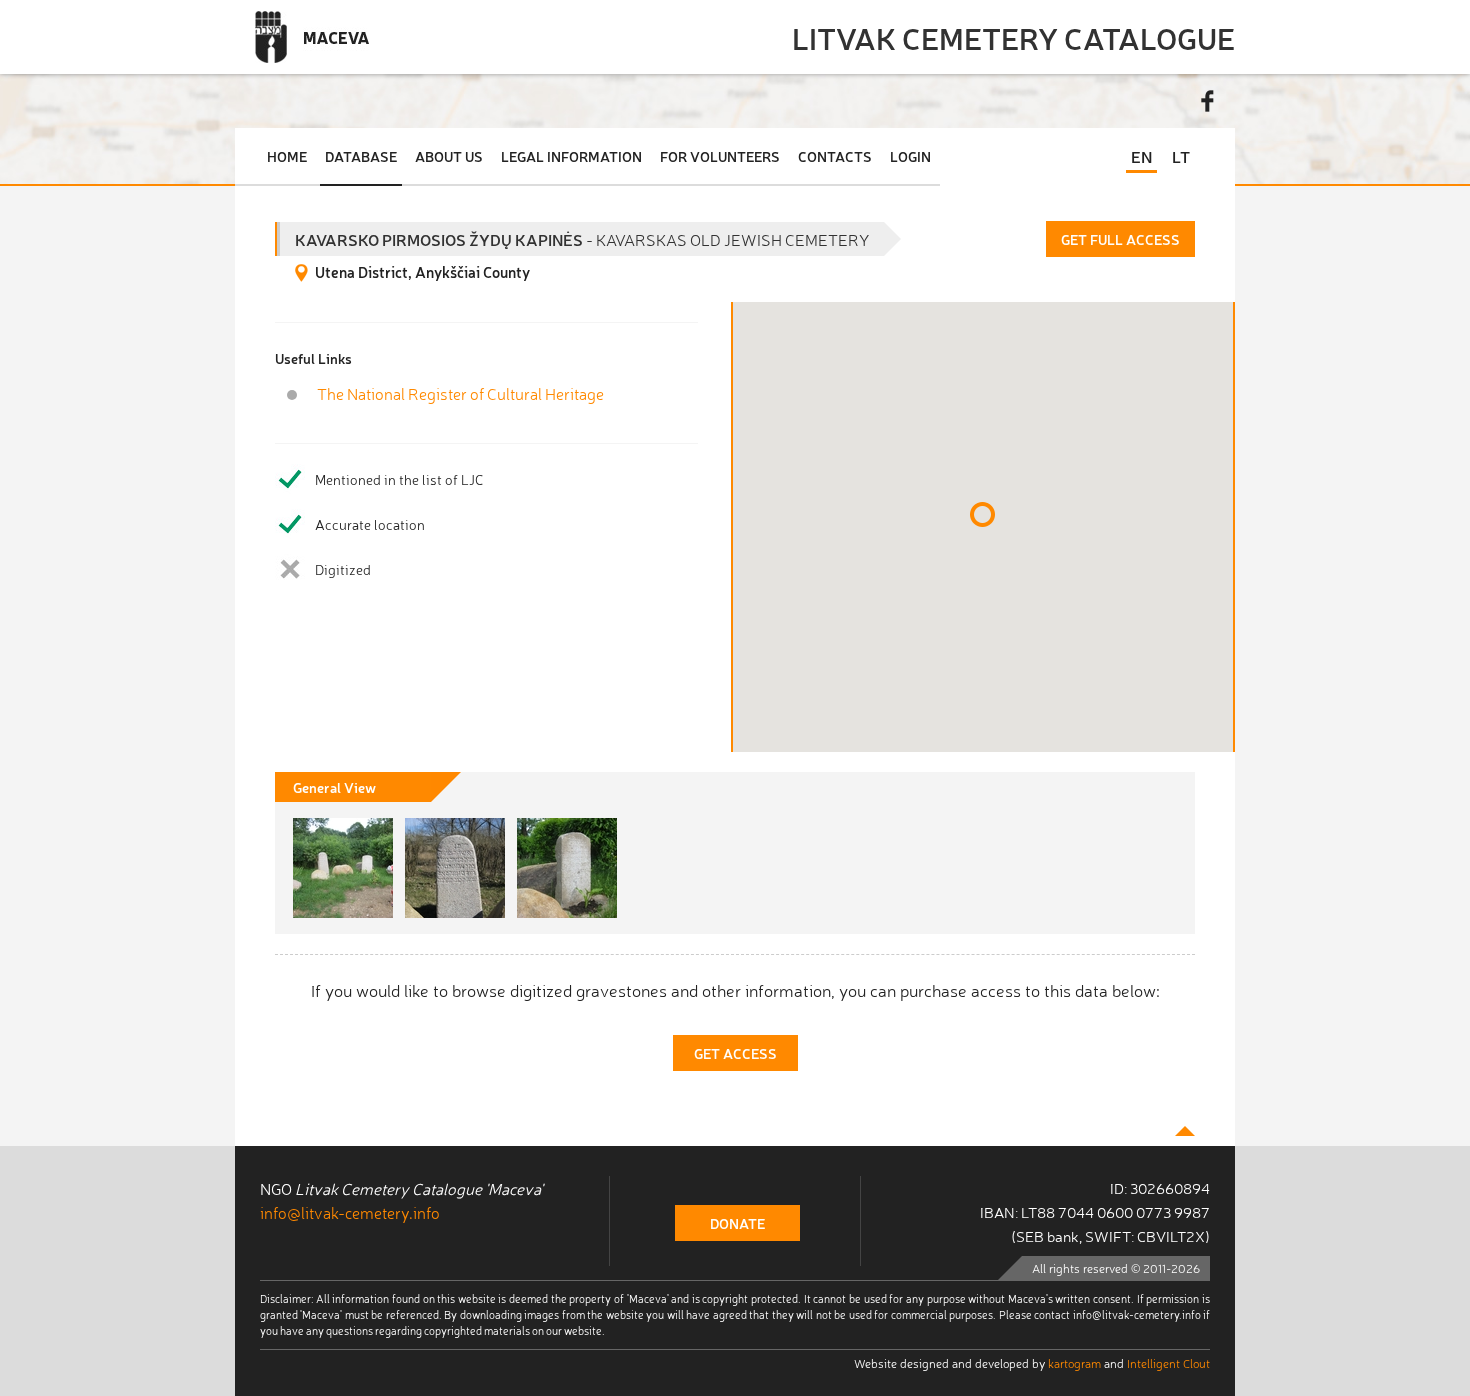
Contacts (835, 156)
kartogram (1074, 1363)
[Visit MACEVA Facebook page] (1208, 101)
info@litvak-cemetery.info (350, 1212)
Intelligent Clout (1168, 1363)
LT (1181, 156)
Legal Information (571, 156)
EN (1141, 156)
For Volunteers (720, 156)
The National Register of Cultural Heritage (460, 393)
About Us (449, 156)
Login (910, 156)
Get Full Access (1120, 239)
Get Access (735, 1053)
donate (737, 1223)
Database (361, 156)
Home (287, 156)
